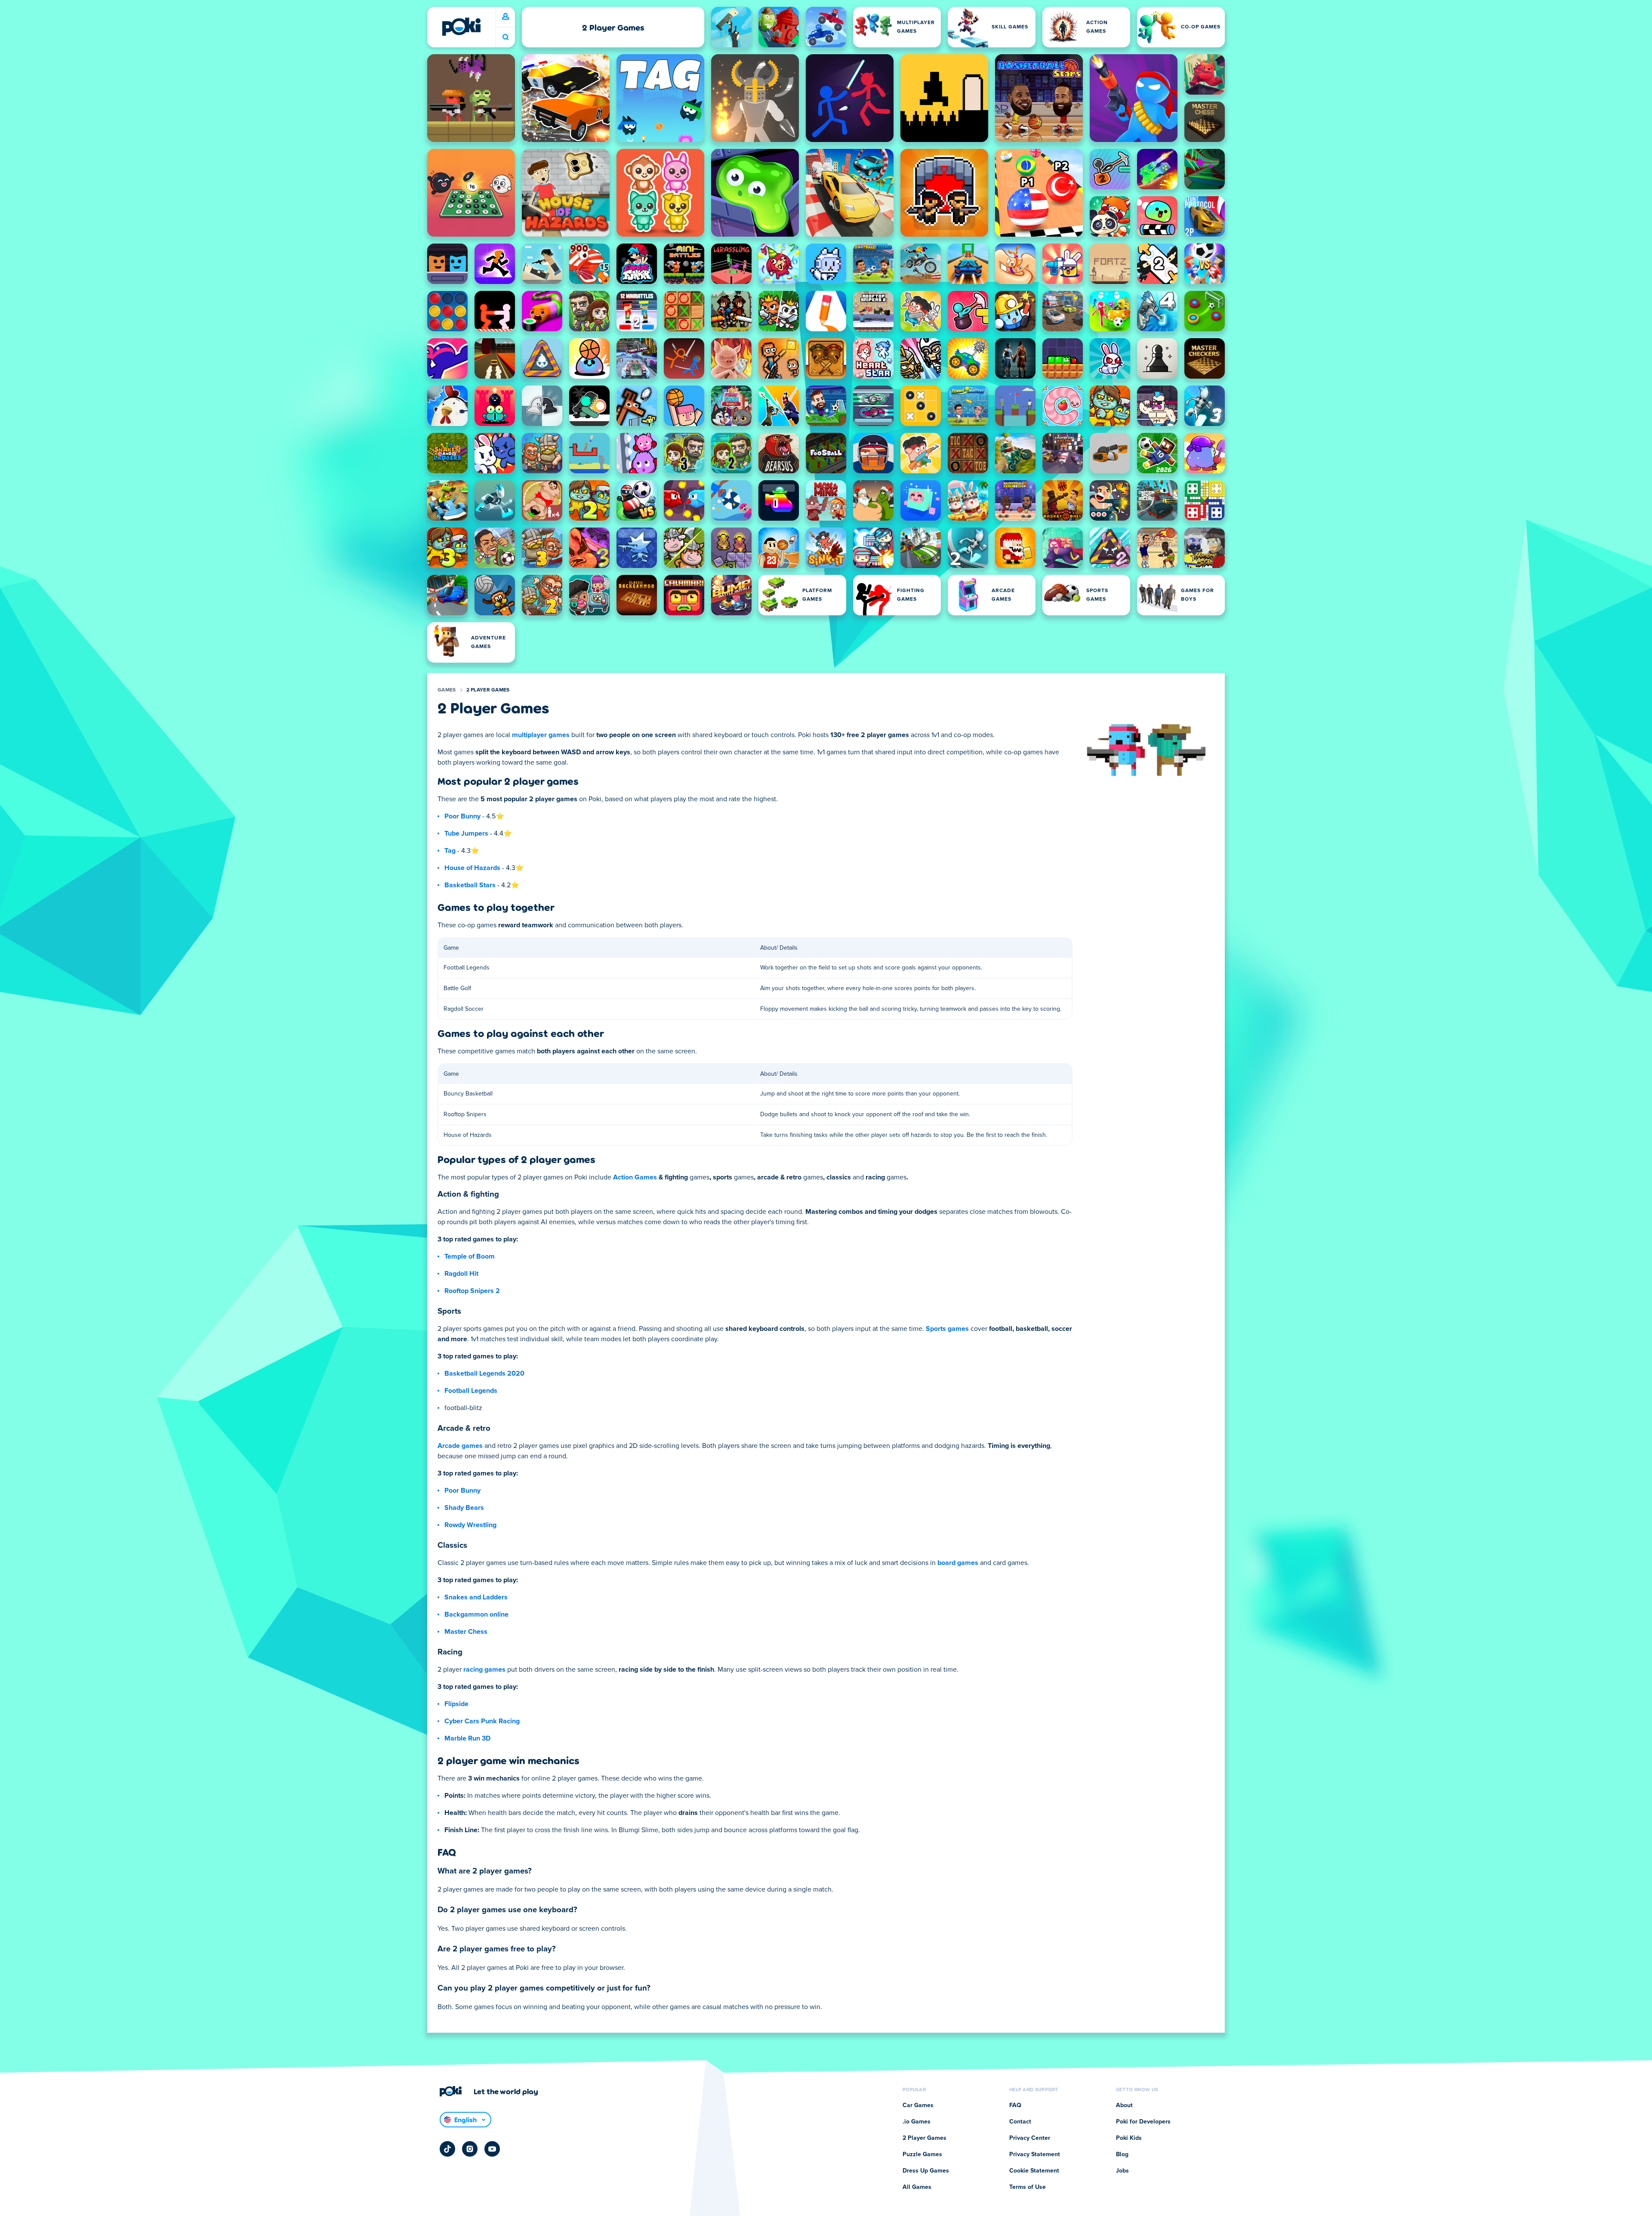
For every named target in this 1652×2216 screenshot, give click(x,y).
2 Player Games (488, 690)
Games (447, 690)
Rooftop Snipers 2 (472, 1291)
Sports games (947, 1329)
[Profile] (505, 17)
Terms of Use (1028, 2187)
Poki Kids (1129, 2138)
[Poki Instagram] (470, 2149)
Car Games (918, 2105)
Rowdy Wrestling (470, 1525)
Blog (1122, 2154)
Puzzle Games (922, 2154)
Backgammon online (476, 1614)
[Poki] (461, 27)
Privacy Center (1030, 2138)
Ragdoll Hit (461, 1274)
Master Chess (466, 1632)
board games (958, 1563)
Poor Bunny (462, 816)
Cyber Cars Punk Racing (482, 1721)
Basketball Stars (470, 885)
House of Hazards (472, 868)
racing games (484, 1670)
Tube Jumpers (466, 833)
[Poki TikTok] (447, 2149)
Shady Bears (464, 1508)
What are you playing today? (505, 37)
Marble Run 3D (467, 1738)
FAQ (1015, 2105)
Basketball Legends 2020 (484, 1373)
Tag (450, 851)
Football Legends (471, 1391)
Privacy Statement (1035, 2154)
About (1124, 2105)
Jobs (1122, 2171)
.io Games (917, 2122)
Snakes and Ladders (476, 1597)
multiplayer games (541, 735)
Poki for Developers (1143, 2122)
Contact (1020, 2122)
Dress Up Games (926, 2171)
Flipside (456, 1704)
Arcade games (460, 1446)
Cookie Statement (1034, 2171)
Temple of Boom (470, 1256)
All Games (917, 2187)
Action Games (635, 1177)
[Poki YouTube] (492, 2149)
